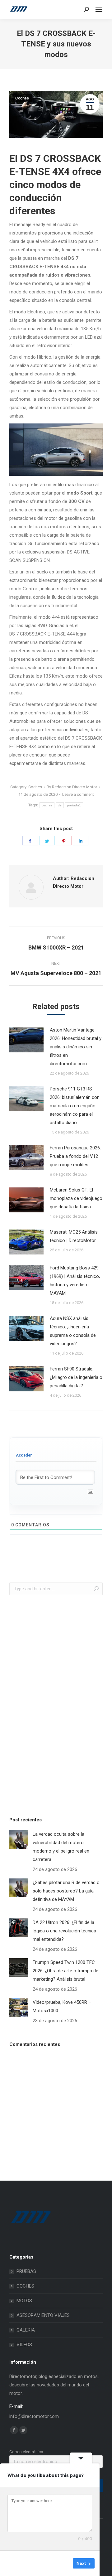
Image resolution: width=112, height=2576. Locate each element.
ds (60, 805)
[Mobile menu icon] (99, 9)
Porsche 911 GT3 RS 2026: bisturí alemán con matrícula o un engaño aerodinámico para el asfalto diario (75, 1106)
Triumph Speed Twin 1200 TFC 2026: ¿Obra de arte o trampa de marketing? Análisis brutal (65, 1971)
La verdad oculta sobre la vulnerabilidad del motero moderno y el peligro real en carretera (61, 1847)
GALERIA (26, 2330)
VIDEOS (24, 2345)
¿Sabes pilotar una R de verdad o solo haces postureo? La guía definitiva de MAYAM (66, 1891)
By (72, 787)
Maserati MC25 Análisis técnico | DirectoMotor (74, 1236)
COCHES (25, 2286)
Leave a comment (78, 794)
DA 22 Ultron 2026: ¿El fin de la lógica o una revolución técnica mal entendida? (64, 1931)
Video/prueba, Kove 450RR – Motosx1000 (62, 2006)
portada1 (74, 805)
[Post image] (26, 1040)
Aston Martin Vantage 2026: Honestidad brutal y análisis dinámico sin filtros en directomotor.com (76, 1047)
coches (47, 805)
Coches (22, 98)
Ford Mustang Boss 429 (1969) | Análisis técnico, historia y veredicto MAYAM (75, 1281)
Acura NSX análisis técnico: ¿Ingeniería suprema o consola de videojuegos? (73, 1331)
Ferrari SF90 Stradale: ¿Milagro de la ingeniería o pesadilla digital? (76, 1377)
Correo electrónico (26, 2452)
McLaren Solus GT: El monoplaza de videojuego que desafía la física (76, 1198)
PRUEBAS (26, 2271)
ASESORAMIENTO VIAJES (43, 2315)
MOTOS (24, 2301)
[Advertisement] (56, 1704)
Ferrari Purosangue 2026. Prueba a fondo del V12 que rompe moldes (75, 1156)
